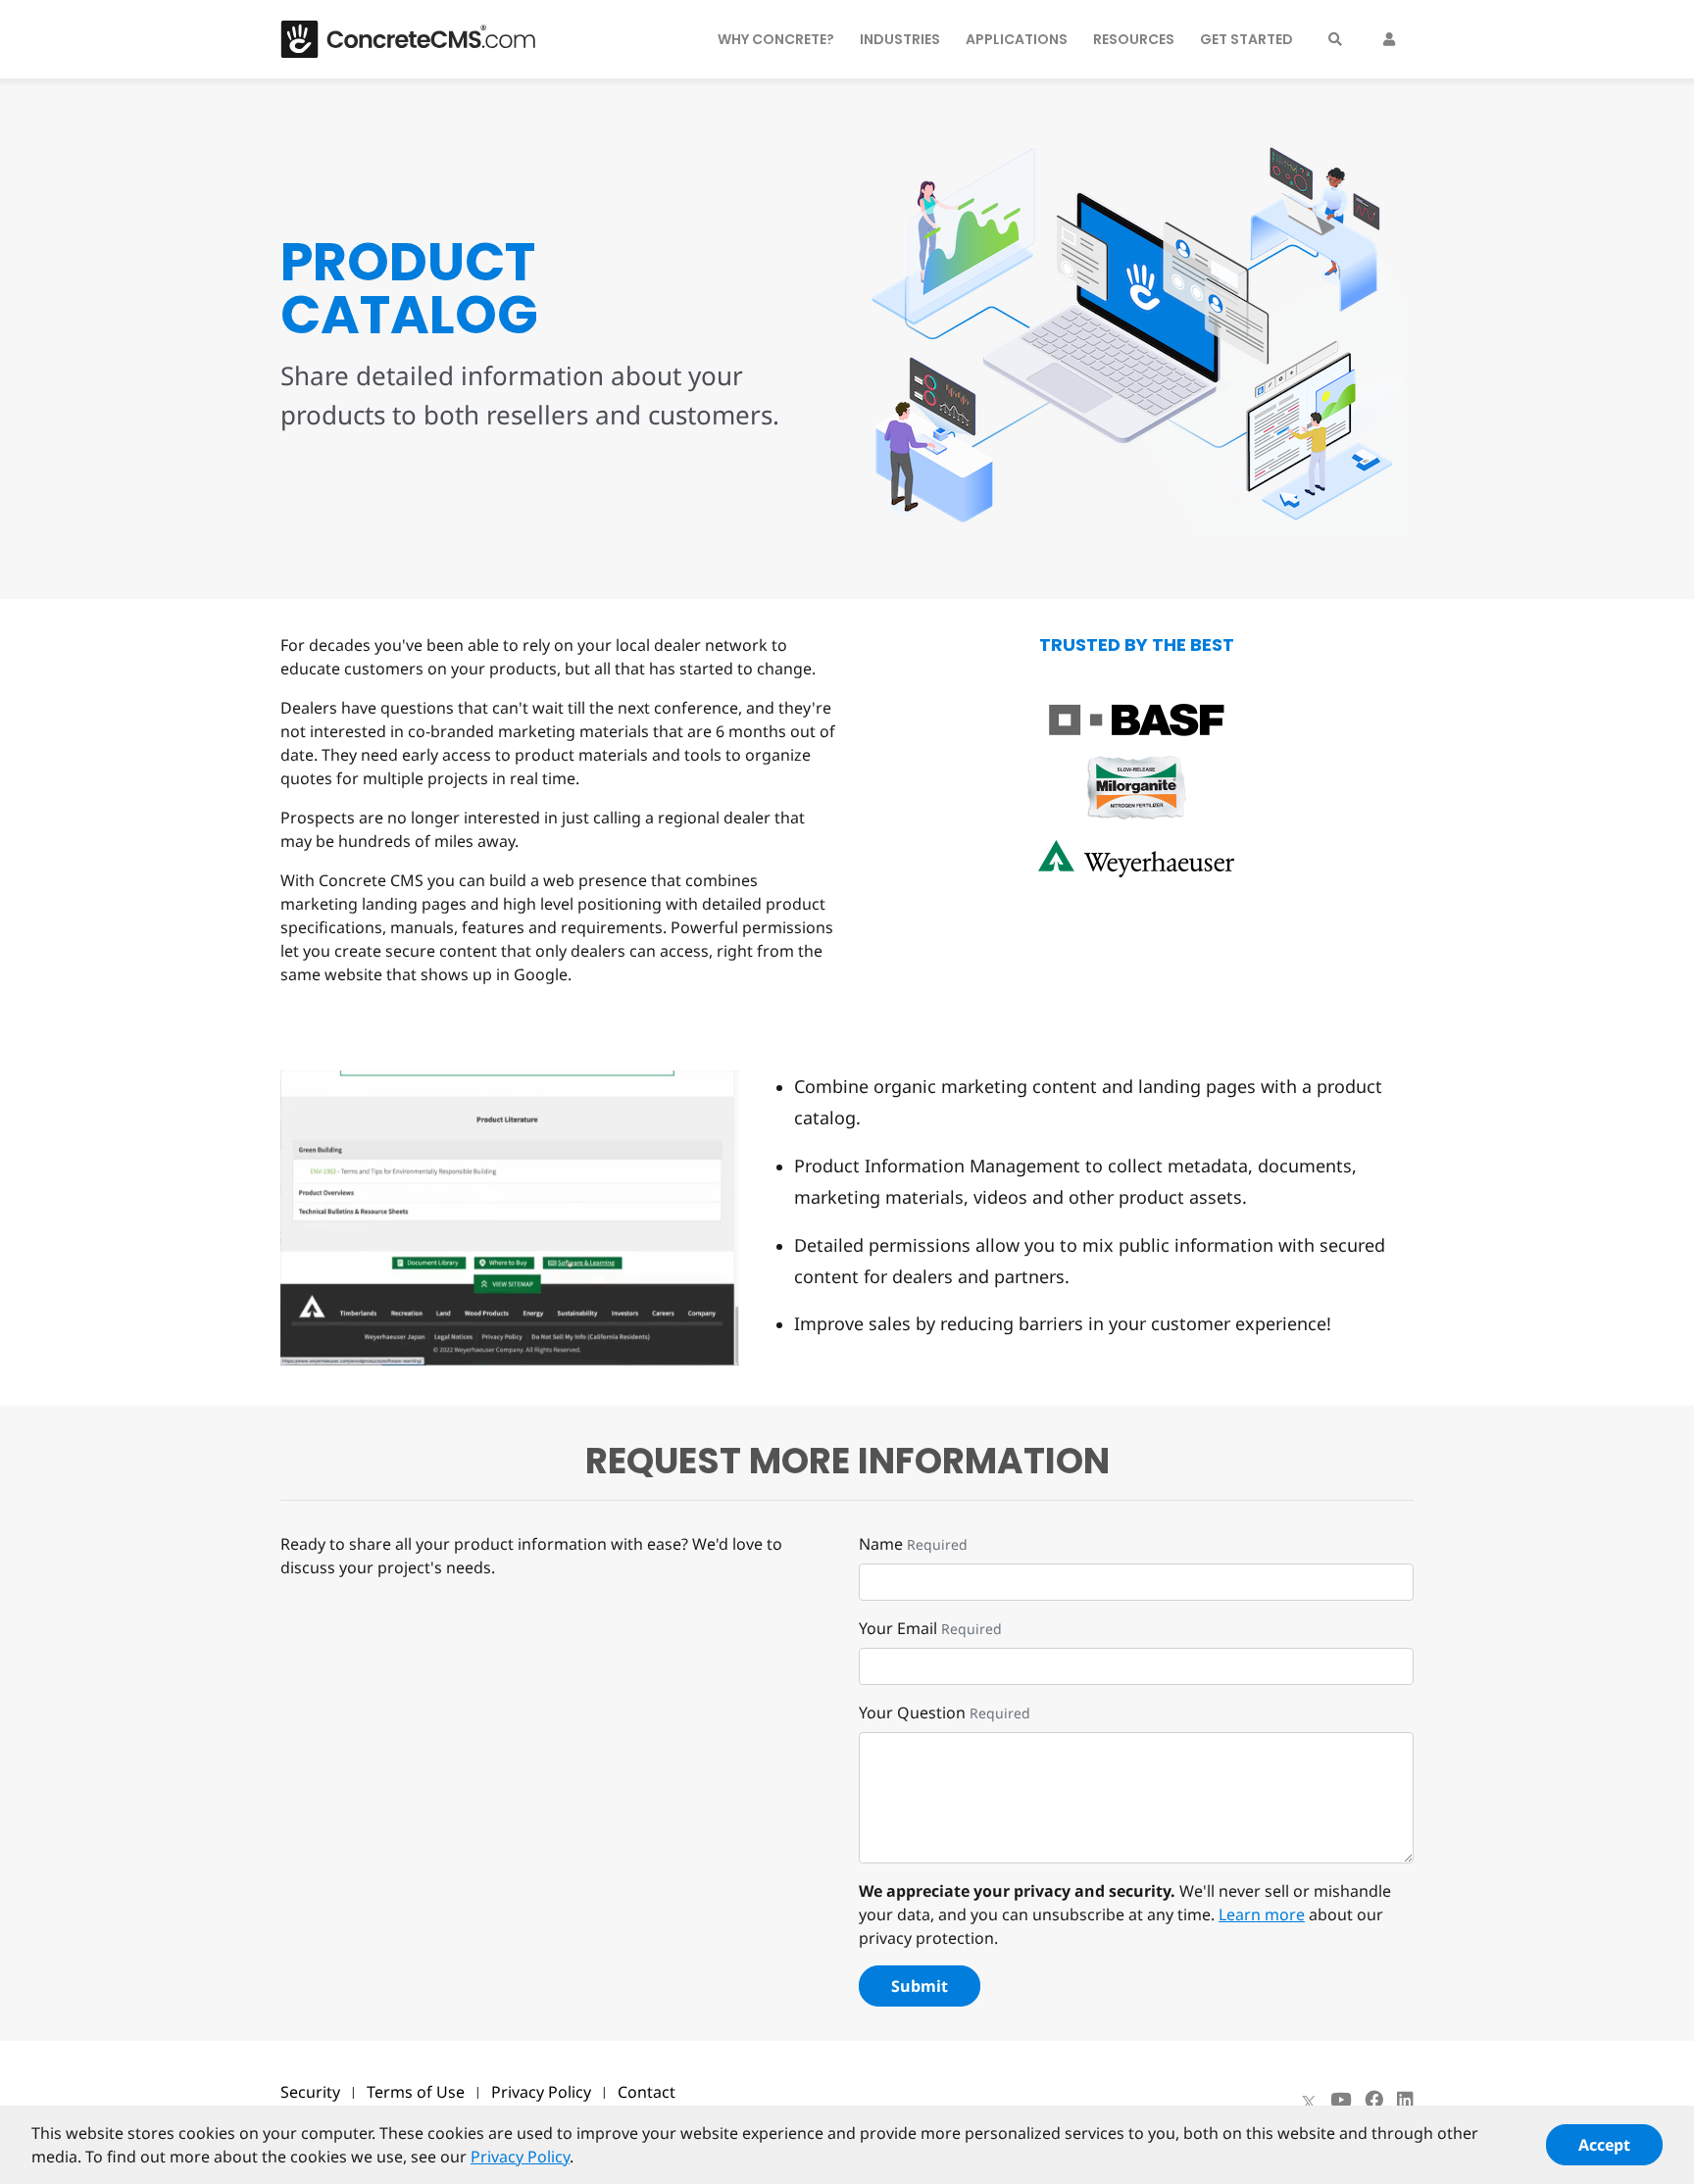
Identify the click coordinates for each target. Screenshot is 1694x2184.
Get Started (1246, 39)
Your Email (898, 1628)
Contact (647, 2092)
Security (310, 2092)
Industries (900, 39)
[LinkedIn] (1405, 2100)
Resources (1134, 39)
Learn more (1262, 1914)
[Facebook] (1374, 2100)
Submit (920, 1986)
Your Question (912, 1712)
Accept (1604, 2145)
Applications (1017, 39)
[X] (1309, 2100)
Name (881, 1544)
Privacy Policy (541, 2092)
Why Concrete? (776, 39)
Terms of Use (416, 2092)
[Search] (1335, 39)
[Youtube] (1341, 2100)
